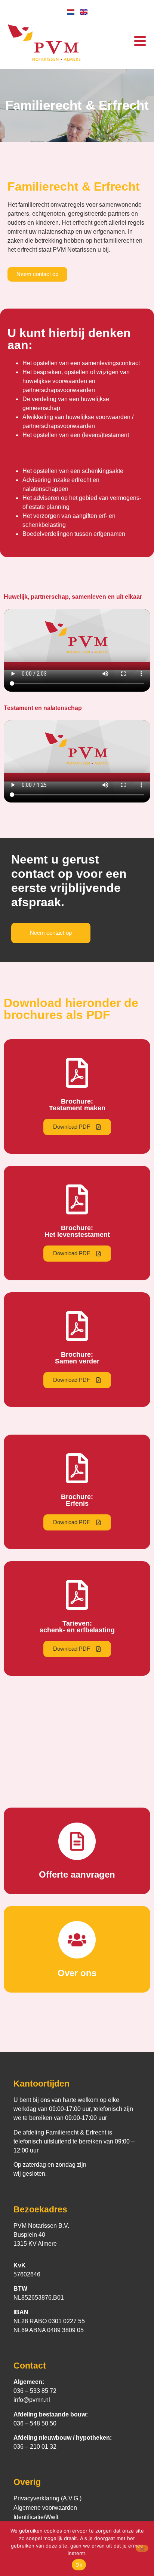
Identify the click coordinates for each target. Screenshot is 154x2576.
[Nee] (142, 2548)
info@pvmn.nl (32, 2400)
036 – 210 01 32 (35, 2447)
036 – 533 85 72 (35, 2391)
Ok (79, 2565)
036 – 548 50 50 (35, 2423)
